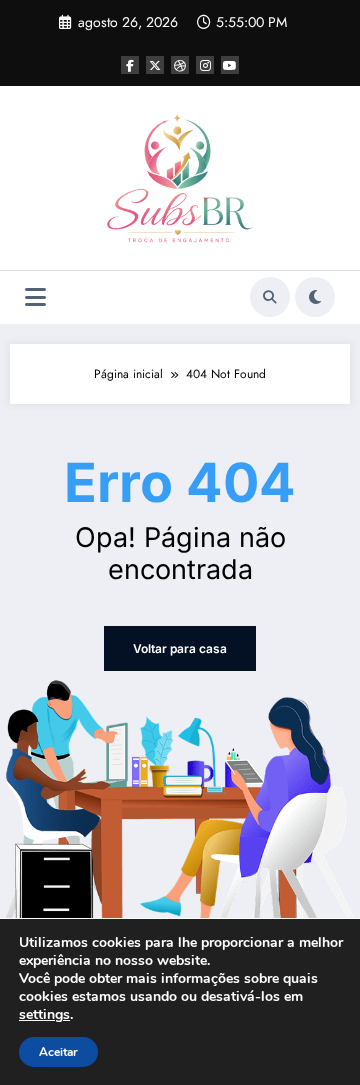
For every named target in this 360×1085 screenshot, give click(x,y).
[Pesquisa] (270, 297)
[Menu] (35, 297)
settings (44, 1015)
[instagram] (205, 65)
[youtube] (230, 65)
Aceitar (58, 1052)
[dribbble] (180, 65)
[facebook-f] (130, 65)
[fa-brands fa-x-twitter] (155, 65)
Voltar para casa (180, 648)
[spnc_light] (315, 297)
